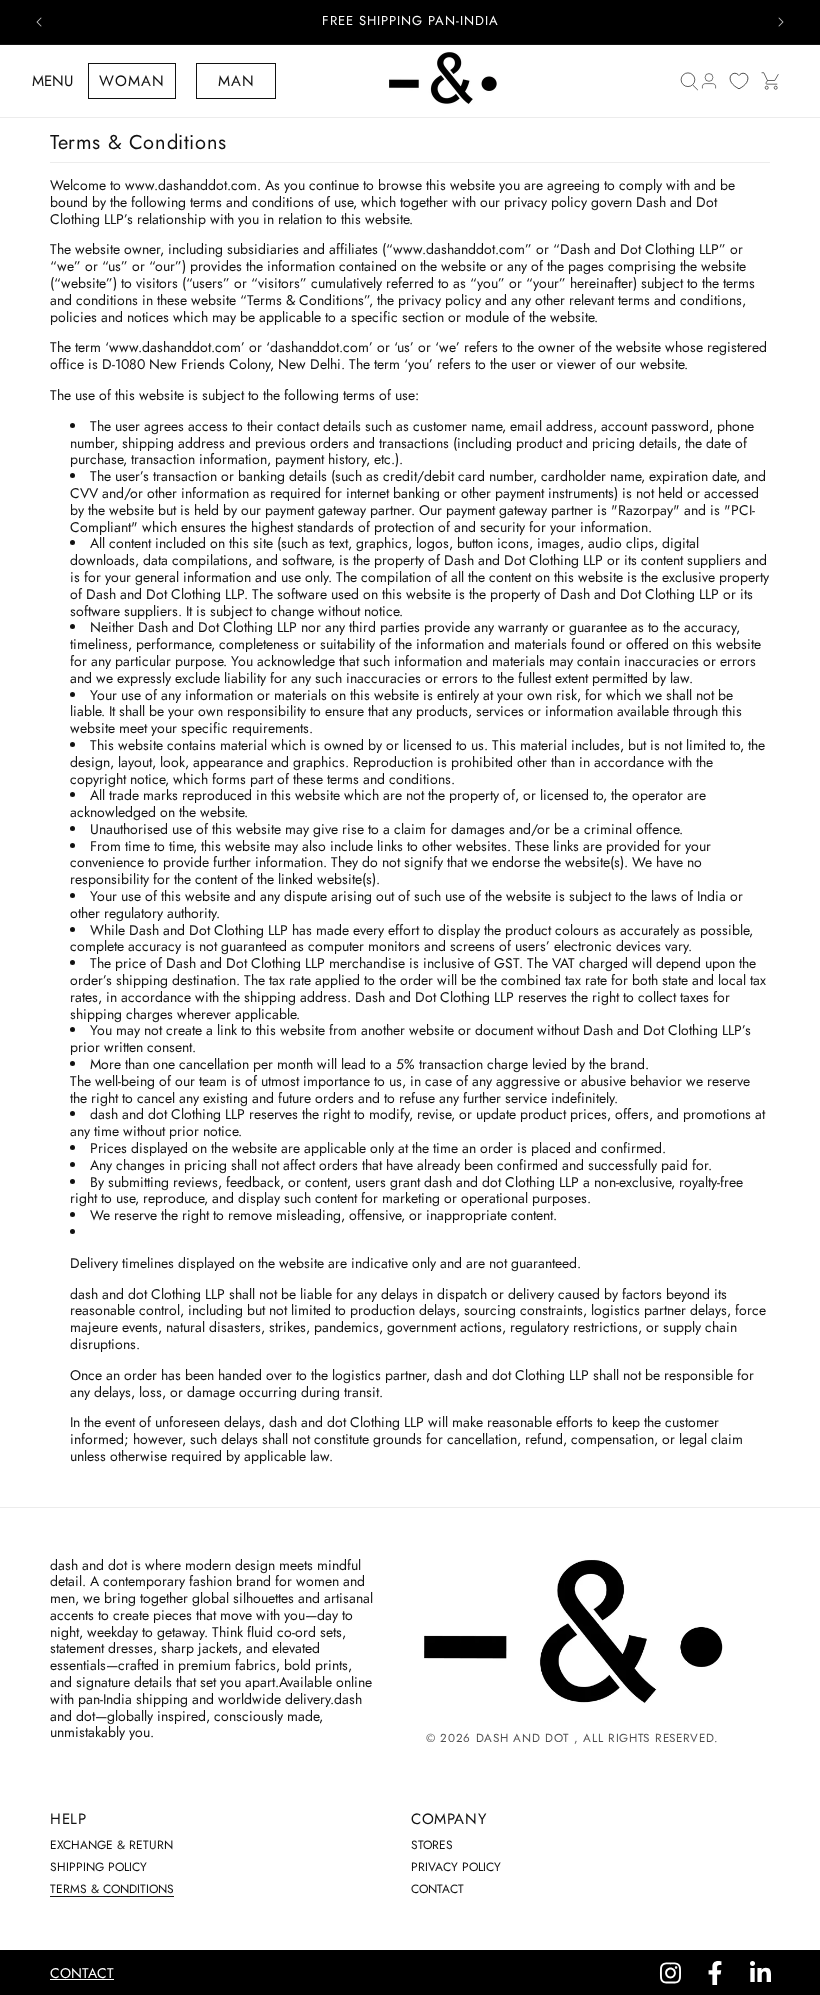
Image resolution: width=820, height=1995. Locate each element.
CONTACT (437, 1889)
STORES (432, 1845)
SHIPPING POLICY (98, 1867)
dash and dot (522, 1738)
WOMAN (132, 81)
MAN (236, 81)
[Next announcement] (781, 22)
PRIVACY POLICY (456, 1867)
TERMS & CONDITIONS (112, 1889)
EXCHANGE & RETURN (111, 1845)
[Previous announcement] (39, 22)
